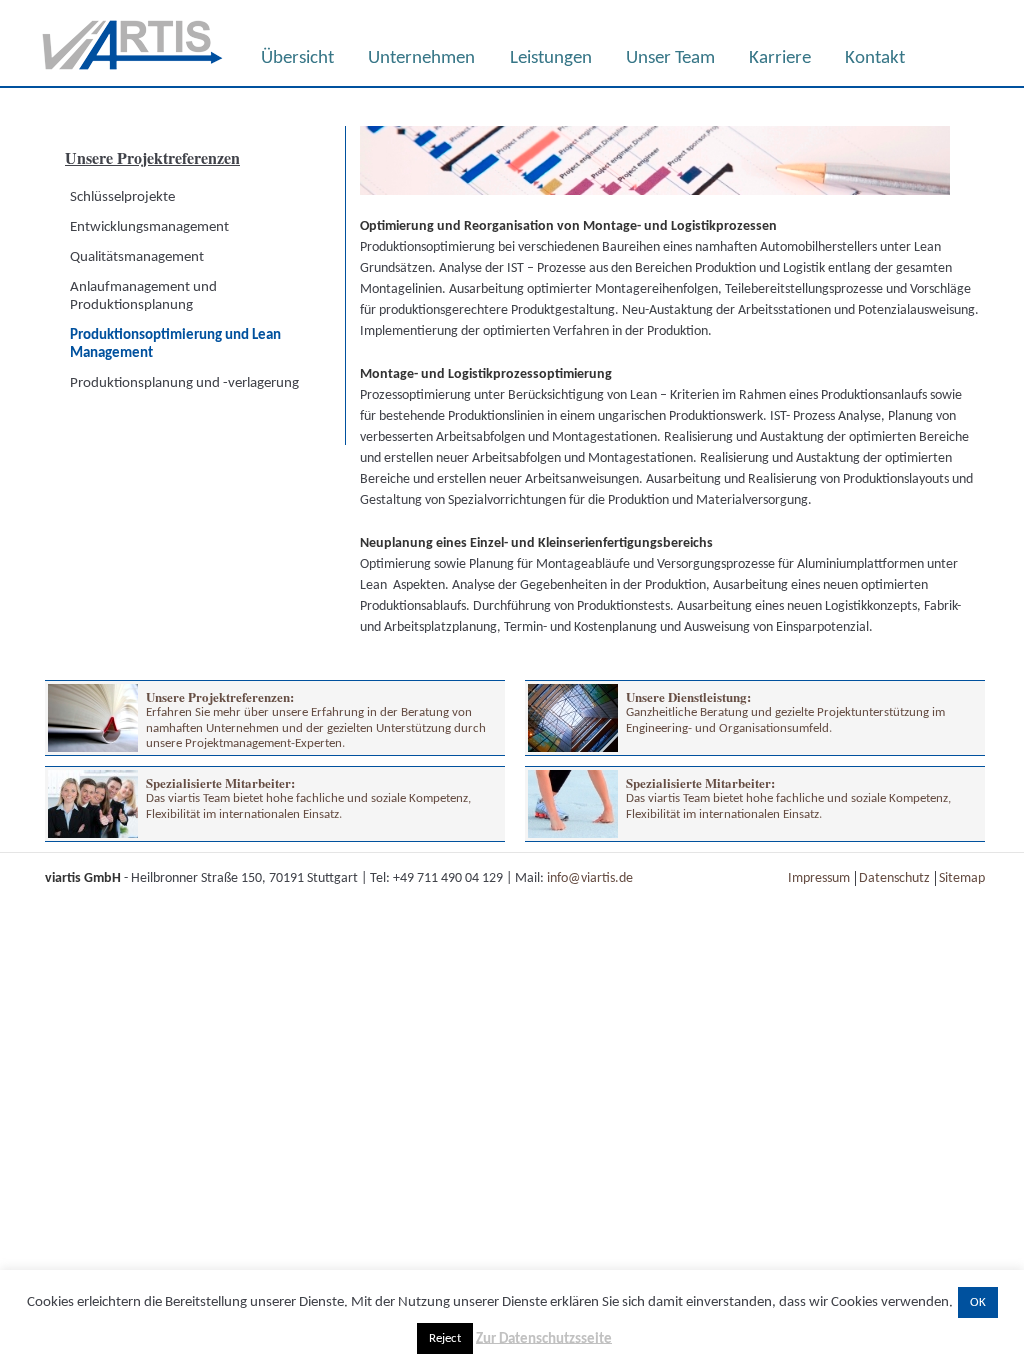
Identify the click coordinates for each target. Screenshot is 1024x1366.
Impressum (819, 878)
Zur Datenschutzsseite (544, 1338)
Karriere (780, 58)
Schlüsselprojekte (122, 197)
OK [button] (978, 1302)
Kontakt (875, 58)
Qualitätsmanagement (137, 257)
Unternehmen (421, 58)
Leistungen (551, 58)
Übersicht (297, 58)
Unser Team (670, 58)
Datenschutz (894, 878)
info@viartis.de (590, 878)
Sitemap (962, 878)
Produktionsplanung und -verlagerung (184, 383)
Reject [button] (445, 1338)
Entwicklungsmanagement (149, 227)
